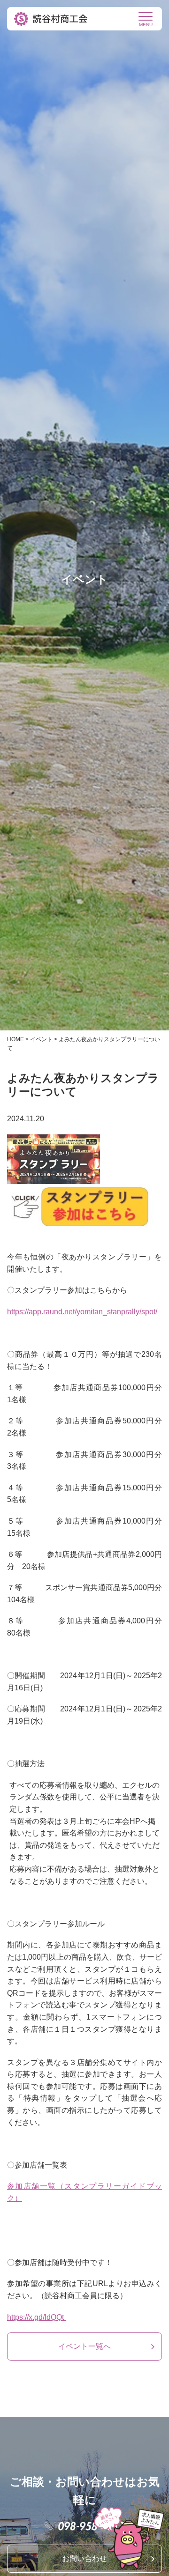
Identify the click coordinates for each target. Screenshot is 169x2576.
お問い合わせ (84, 2558)
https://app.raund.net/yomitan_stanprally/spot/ (82, 1312)
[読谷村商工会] (52, 19)
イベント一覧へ (84, 2346)
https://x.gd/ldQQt (36, 2317)
